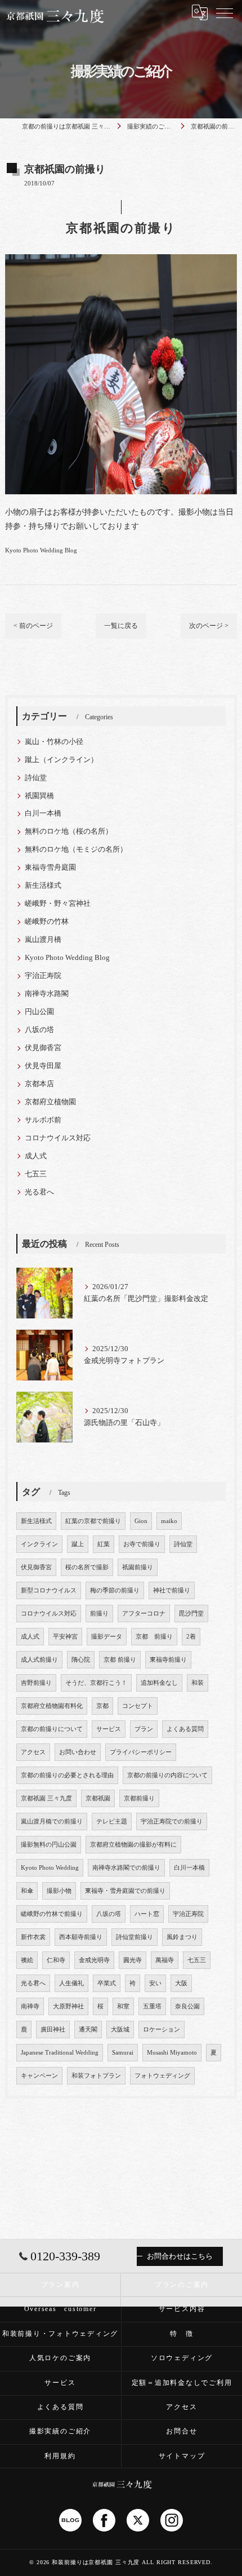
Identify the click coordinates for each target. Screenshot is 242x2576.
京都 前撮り (154, 1637)
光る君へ (39, 1192)
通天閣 (88, 2030)
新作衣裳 (33, 1937)
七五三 (36, 1174)
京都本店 (39, 1084)
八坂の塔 (39, 1030)
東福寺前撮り (168, 1660)
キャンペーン (39, 2076)
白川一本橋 (43, 813)
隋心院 (81, 1660)
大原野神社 (68, 2006)
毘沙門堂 (191, 1614)
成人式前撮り (39, 1660)
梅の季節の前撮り (115, 1590)
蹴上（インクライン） (61, 760)
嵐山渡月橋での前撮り (52, 1822)
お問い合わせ (78, 1752)
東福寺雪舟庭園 (50, 867)
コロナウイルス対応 (58, 1138)
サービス (109, 1729)
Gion (141, 1521)
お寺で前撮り (142, 1544)
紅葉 (104, 1544)
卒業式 (107, 1983)
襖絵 (27, 1960)
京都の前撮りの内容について (167, 1775)
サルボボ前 (43, 1120)
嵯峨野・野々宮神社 (58, 904)
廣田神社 (53, 2030)
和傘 (27, 1891)
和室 (123, 2006)
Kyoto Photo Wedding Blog (41, 550)
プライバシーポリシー (141, 1752)
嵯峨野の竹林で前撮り (52, 1914)
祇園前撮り (138, 1567)
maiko (169, 1521)
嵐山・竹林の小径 (54, 742)
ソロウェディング (182, 2358)
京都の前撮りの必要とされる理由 (67, 1775)
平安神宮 (65, 1637)
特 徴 (181, 2334)
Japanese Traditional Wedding (60, 2053)
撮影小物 (59, 1891)
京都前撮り (139, 1798)
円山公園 (39, 1012)
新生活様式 (43, 886)
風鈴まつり (182, 1937)
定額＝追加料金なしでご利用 (182, 2383)
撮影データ (107, 1637)
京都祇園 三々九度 (46, 1798)
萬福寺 (165, 1960)
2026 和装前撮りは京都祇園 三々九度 (88, 2562)
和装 (198, 1683)
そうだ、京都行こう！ (96, 1683)
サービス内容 (182, 2309)
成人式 (36, 1156)
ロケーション (162, 2030)
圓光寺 (133, 1960)
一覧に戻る (121, 626)
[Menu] (225, 12)
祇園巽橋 (39, 796)
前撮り (99, 1614)
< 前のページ (33, 626)
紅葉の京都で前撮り (93, 1521)
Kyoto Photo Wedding (50, 1868)
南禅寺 (30, 2006)
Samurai (123, 2053)
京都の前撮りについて (52, 1729)
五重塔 (152, 2006)
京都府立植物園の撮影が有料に (133, 1845)
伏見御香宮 (43, 1048)
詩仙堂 (36, 778)
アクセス (33, 1752)
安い (155, 1983)
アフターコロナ (144, 1614)
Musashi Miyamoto (172, 2053)
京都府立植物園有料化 (52, 1706)
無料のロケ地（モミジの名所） (76, 849)
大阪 (181, 1983)
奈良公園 (187, 2006)
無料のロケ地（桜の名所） (69, 831)
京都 (102, 1706)
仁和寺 (56, 1960)
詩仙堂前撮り (135, 1937)
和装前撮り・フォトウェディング (60, 2334)
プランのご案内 (182, 2285)
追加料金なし (159, 1683)
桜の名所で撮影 (87, 1567)
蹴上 (78, 1544)
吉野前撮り (36, 1683)
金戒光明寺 (94, 1960)
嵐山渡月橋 (43, 940)
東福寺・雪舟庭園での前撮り (125, 1891)
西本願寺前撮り (81, 1937)
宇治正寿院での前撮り (172, 1822)
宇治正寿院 (43, 976)
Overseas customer (60, 2309)
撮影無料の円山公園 (49, 1845)
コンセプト (138, 1706)
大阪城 (120, 2030)
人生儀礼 (71, 1983)
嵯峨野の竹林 (47, 922)
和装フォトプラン (96, 2076)
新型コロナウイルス (49, 1590)
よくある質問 (185, 1729)
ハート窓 (147, 1914)
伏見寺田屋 (43, 1066)
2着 (191, 1637)
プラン (144, 1729)
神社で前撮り (172, 1590)
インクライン (39, 1544)
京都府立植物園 (50, 1102)
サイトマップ (182, 2456)
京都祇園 (98, 1798)
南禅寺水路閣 (47, 994)
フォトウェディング (162, 2076)
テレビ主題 (112, 1822)
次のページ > (209, 626)
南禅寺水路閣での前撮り (126, 1868)
